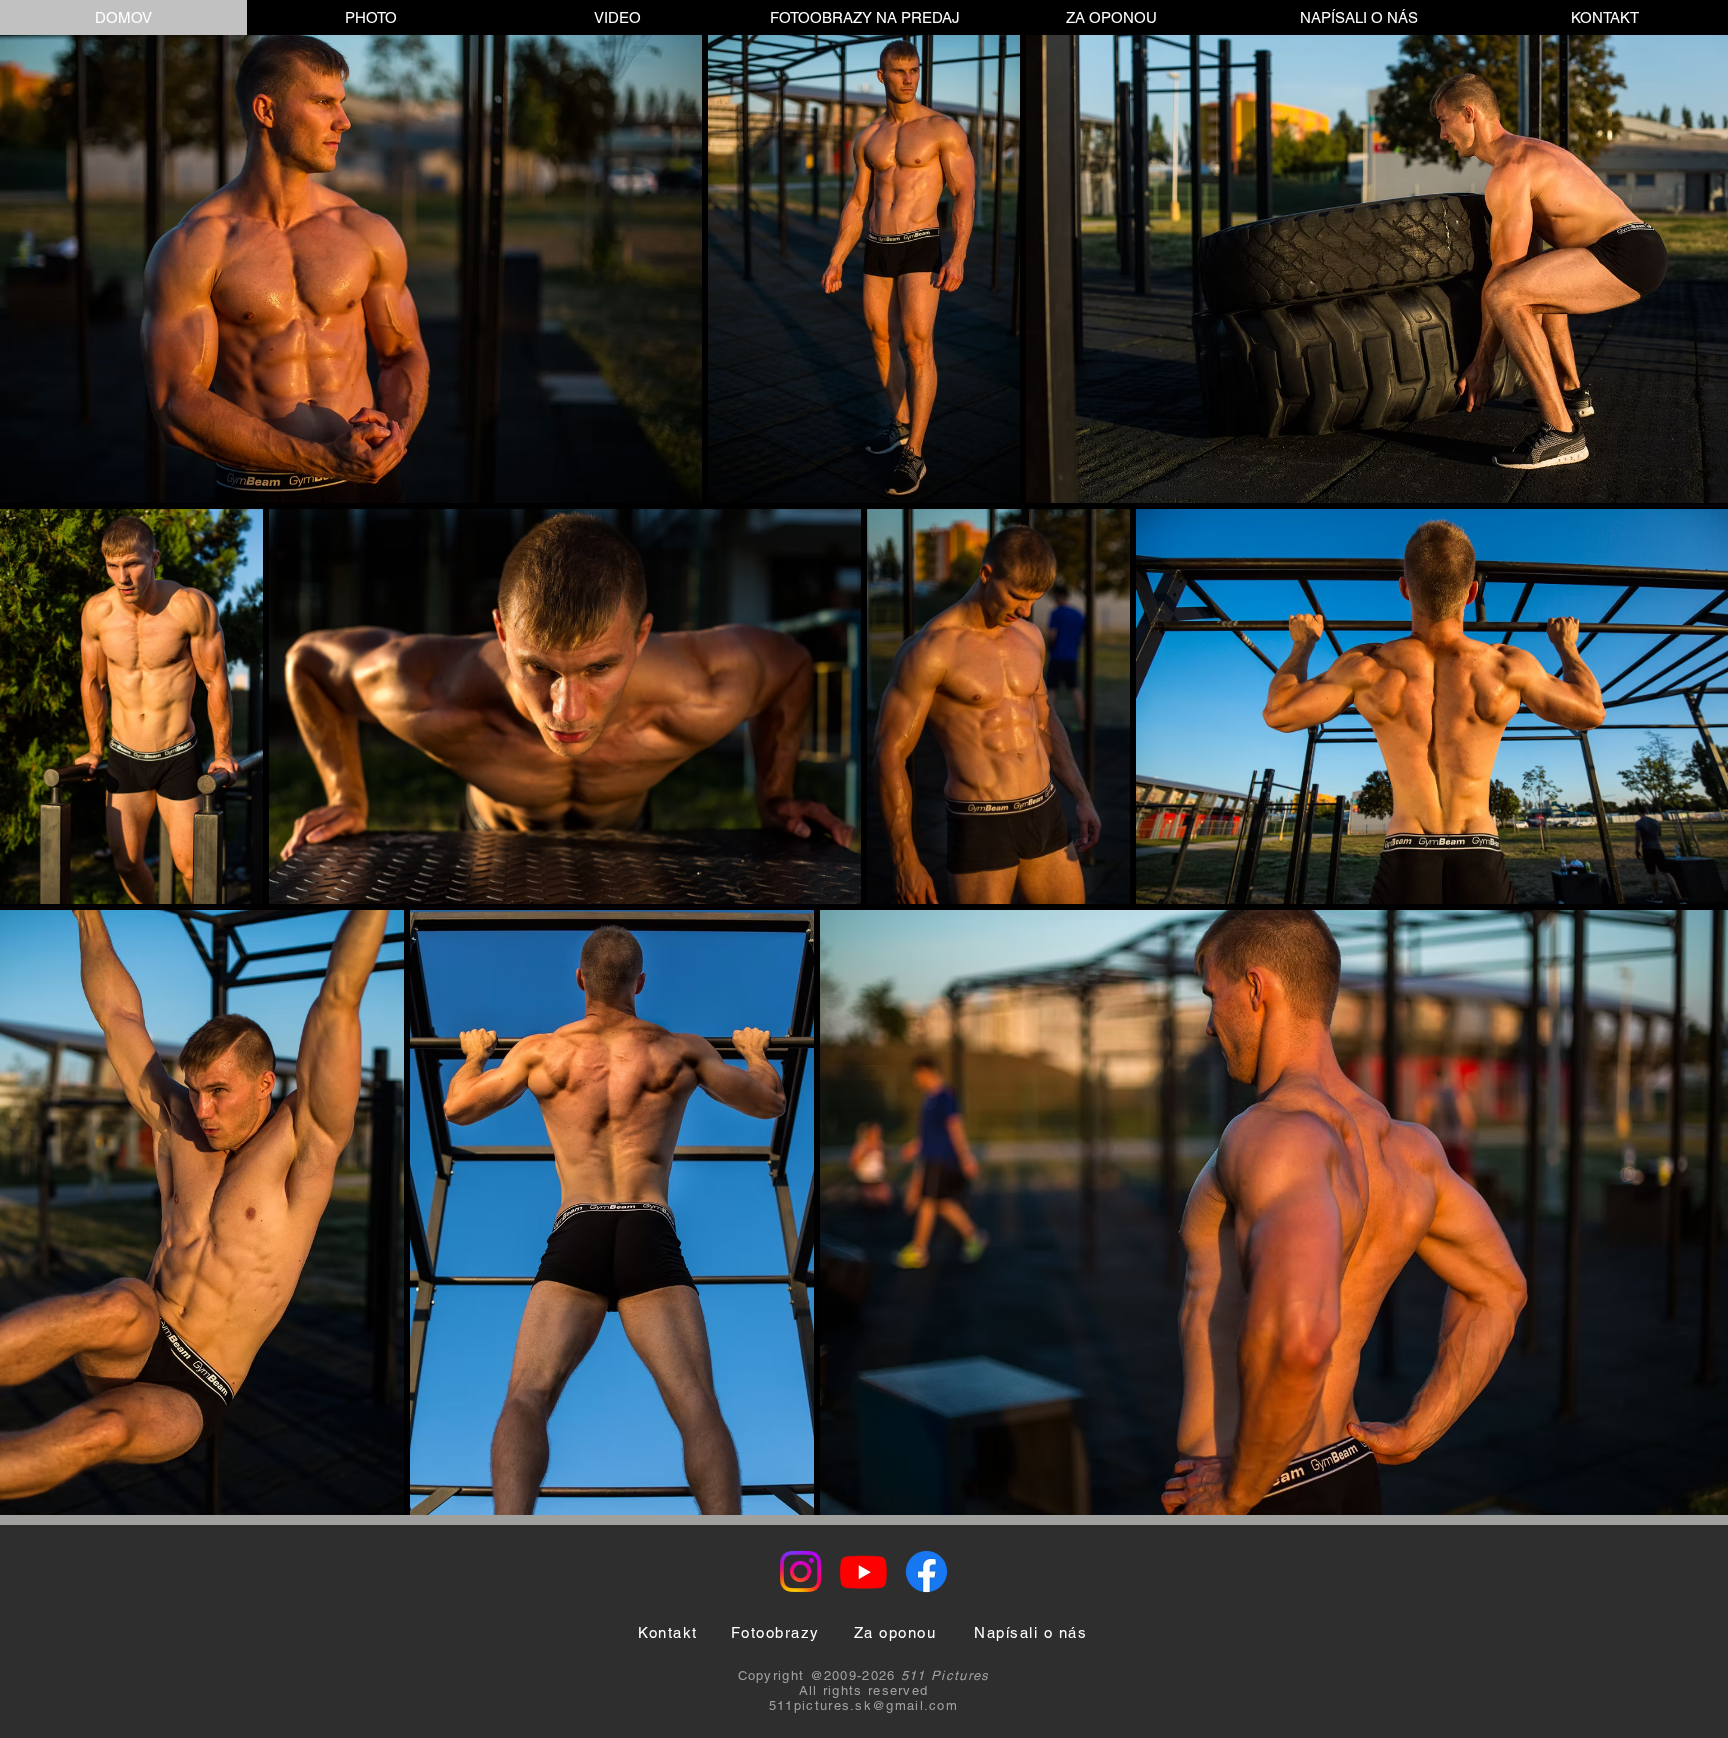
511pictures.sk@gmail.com (863, 1705)
